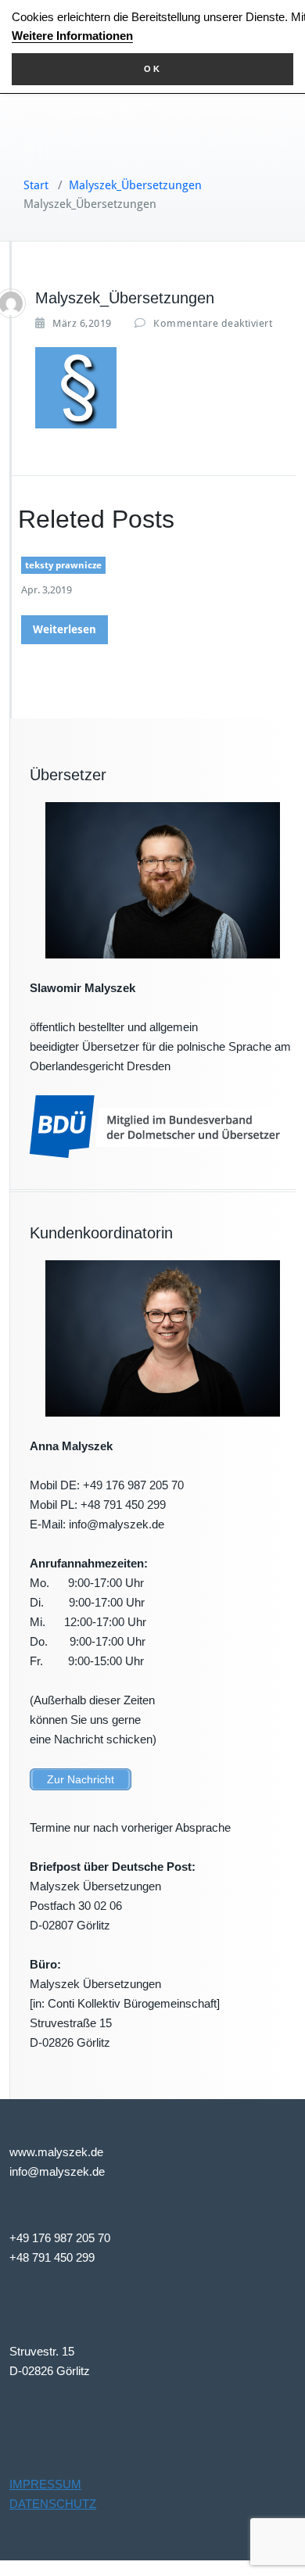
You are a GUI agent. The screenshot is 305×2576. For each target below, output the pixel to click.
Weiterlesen (65, 629)
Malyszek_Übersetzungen (135, 185)
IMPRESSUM (45, 2484)
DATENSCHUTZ (53, 2504)
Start (36, 185)
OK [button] (153, 69)
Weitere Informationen (72, 36)
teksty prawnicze (63, 565)
